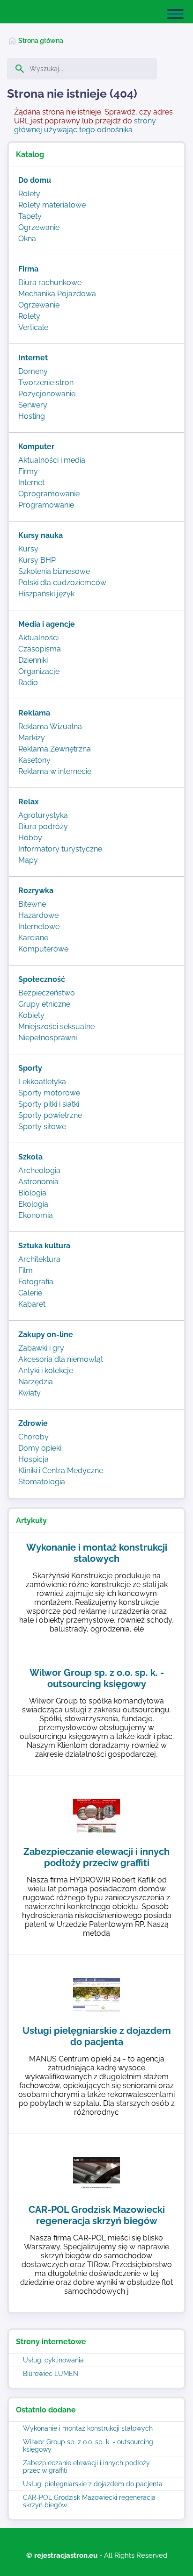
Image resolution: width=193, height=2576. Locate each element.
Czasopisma (40, 649)
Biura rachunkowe (50, 283)
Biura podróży (43, 826)
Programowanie (46, 505)
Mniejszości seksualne (56, 1027)
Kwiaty (30, 1393)
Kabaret (32, 1304)
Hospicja (33, 1459)
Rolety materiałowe (52, 205)
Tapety (30, 216)
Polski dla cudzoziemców (62, 583)
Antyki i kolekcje (46, 1370)
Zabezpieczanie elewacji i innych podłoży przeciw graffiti (86, 2467)
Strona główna (41, 41)
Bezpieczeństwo (47, 993)
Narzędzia (36, 1382)
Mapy (28, 860)
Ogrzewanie (39, 227)
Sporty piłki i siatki (49, 1104)
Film (26, 1270)
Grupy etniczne (44, 1004)
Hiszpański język (46, 594)
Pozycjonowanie (47, 394)
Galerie (30, 1293)
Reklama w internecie (55, 771)
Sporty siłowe (42, 1127)
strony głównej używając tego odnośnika (85, 125)
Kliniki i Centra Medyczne (61, 1470)
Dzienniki (33, 660)
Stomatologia (42, 1482)
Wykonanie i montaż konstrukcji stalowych (88, 2428)
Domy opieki (40, 1448)
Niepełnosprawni (48, 1038)
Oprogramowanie (49, 494)
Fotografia (36, 1282)
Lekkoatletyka (42, 1082)
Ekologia (33, 1204)
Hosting (32, 416)
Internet (31, 483)
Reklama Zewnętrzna (55, 749)
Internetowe (39, 927)
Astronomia (38, 1182)
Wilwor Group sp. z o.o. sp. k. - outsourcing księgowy (88, 2446)
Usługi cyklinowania (53, 2360)
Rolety (29, 194)
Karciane (33, 938)
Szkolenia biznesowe (54, 571)
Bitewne (32, 904)
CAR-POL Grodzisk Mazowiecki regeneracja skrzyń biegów (89, 2501)
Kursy (28, 549)
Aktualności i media (52, 460)
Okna (27, 239)
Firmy (28, 471)
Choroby (33, 1437)
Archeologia (39, 1170)
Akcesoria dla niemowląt (61, 1359)
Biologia (32, 1193)
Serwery (33, 405)
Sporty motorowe (49, 1093)
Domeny (33, 371)
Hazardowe (38, 915)
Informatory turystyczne (60, 849)
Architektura (39, 1259)
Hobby (30, 838)
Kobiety (31, 1015)
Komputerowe (43, 949)
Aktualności (38, 638)
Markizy (32, 738)
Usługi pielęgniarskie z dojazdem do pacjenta (93, 2484)
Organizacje (39, 671)
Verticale (33, 327)
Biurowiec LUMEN (51, 2374)
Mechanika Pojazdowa (57, 294)
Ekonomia (36, 1215)
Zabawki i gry (41, 1348)
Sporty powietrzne (50, 1115)
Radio (28, 683)
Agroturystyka (43, 815)
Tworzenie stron (46, 383)
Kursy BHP (37, 560)
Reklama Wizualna (50, 726)
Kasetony (34, 760)
